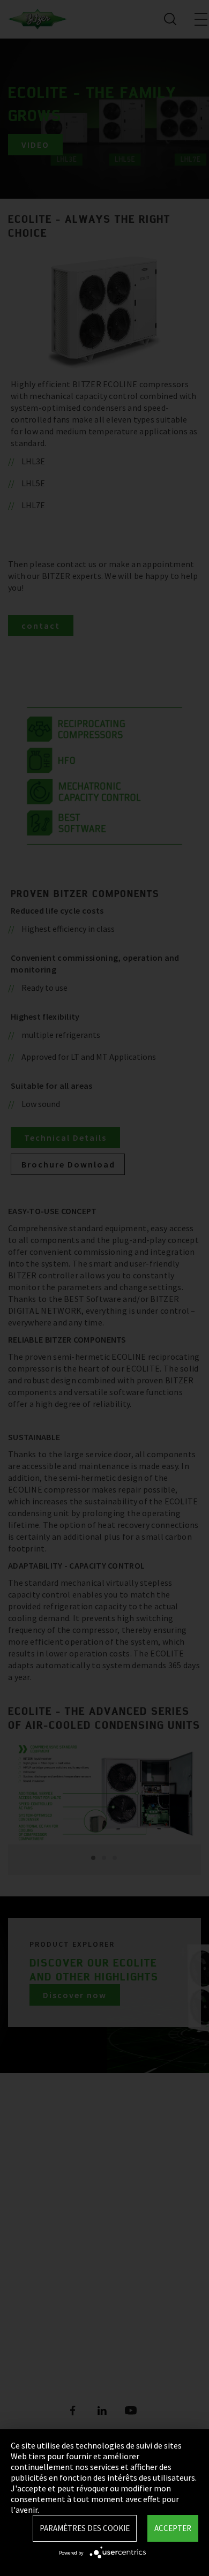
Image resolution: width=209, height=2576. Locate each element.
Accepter (173, 2528)
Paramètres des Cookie (85, 2528)
